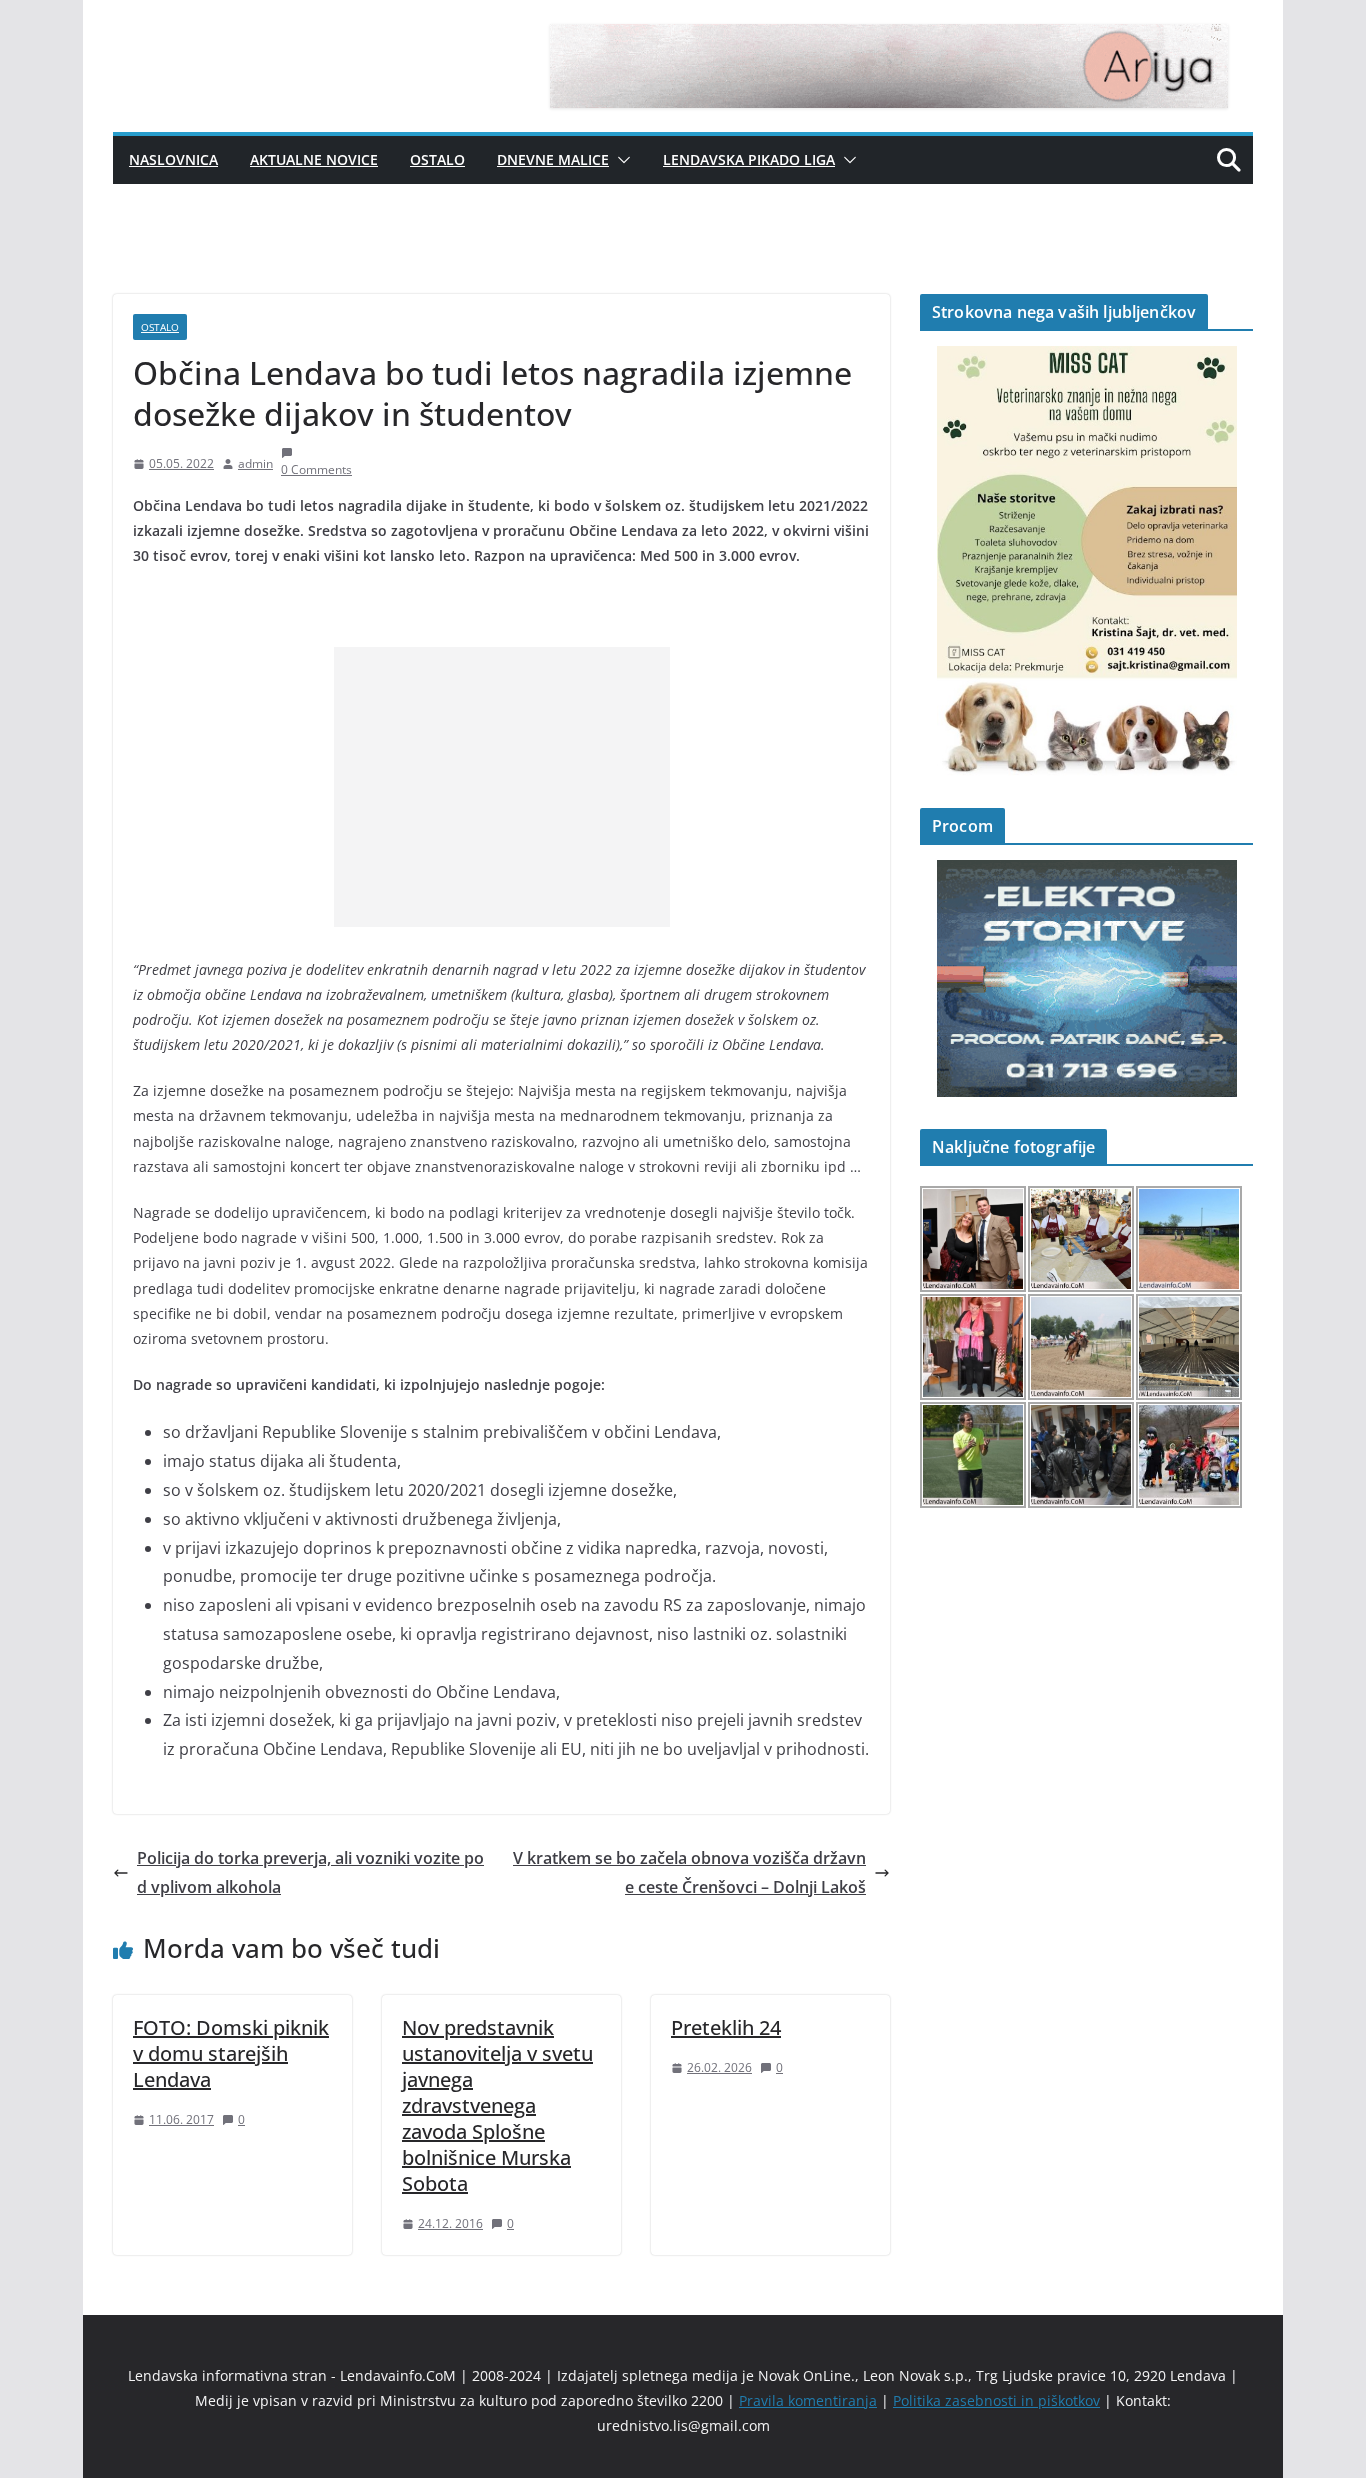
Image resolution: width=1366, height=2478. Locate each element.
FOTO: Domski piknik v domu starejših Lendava (231, 2053)
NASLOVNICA (173, 159)
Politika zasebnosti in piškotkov (996, 2400)
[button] (620, 160)
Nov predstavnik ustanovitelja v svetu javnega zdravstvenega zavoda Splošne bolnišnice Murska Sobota (497, 2105)
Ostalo (437, 159)
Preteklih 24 (726, 2027)
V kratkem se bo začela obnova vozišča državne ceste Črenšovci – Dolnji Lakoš (689, 1872)
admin (255, 463)
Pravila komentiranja (808, 2400)
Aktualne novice (314, 159)
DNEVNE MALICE (553, 159)
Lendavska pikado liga (749, 159)
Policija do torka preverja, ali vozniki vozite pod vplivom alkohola (310, 1872)
